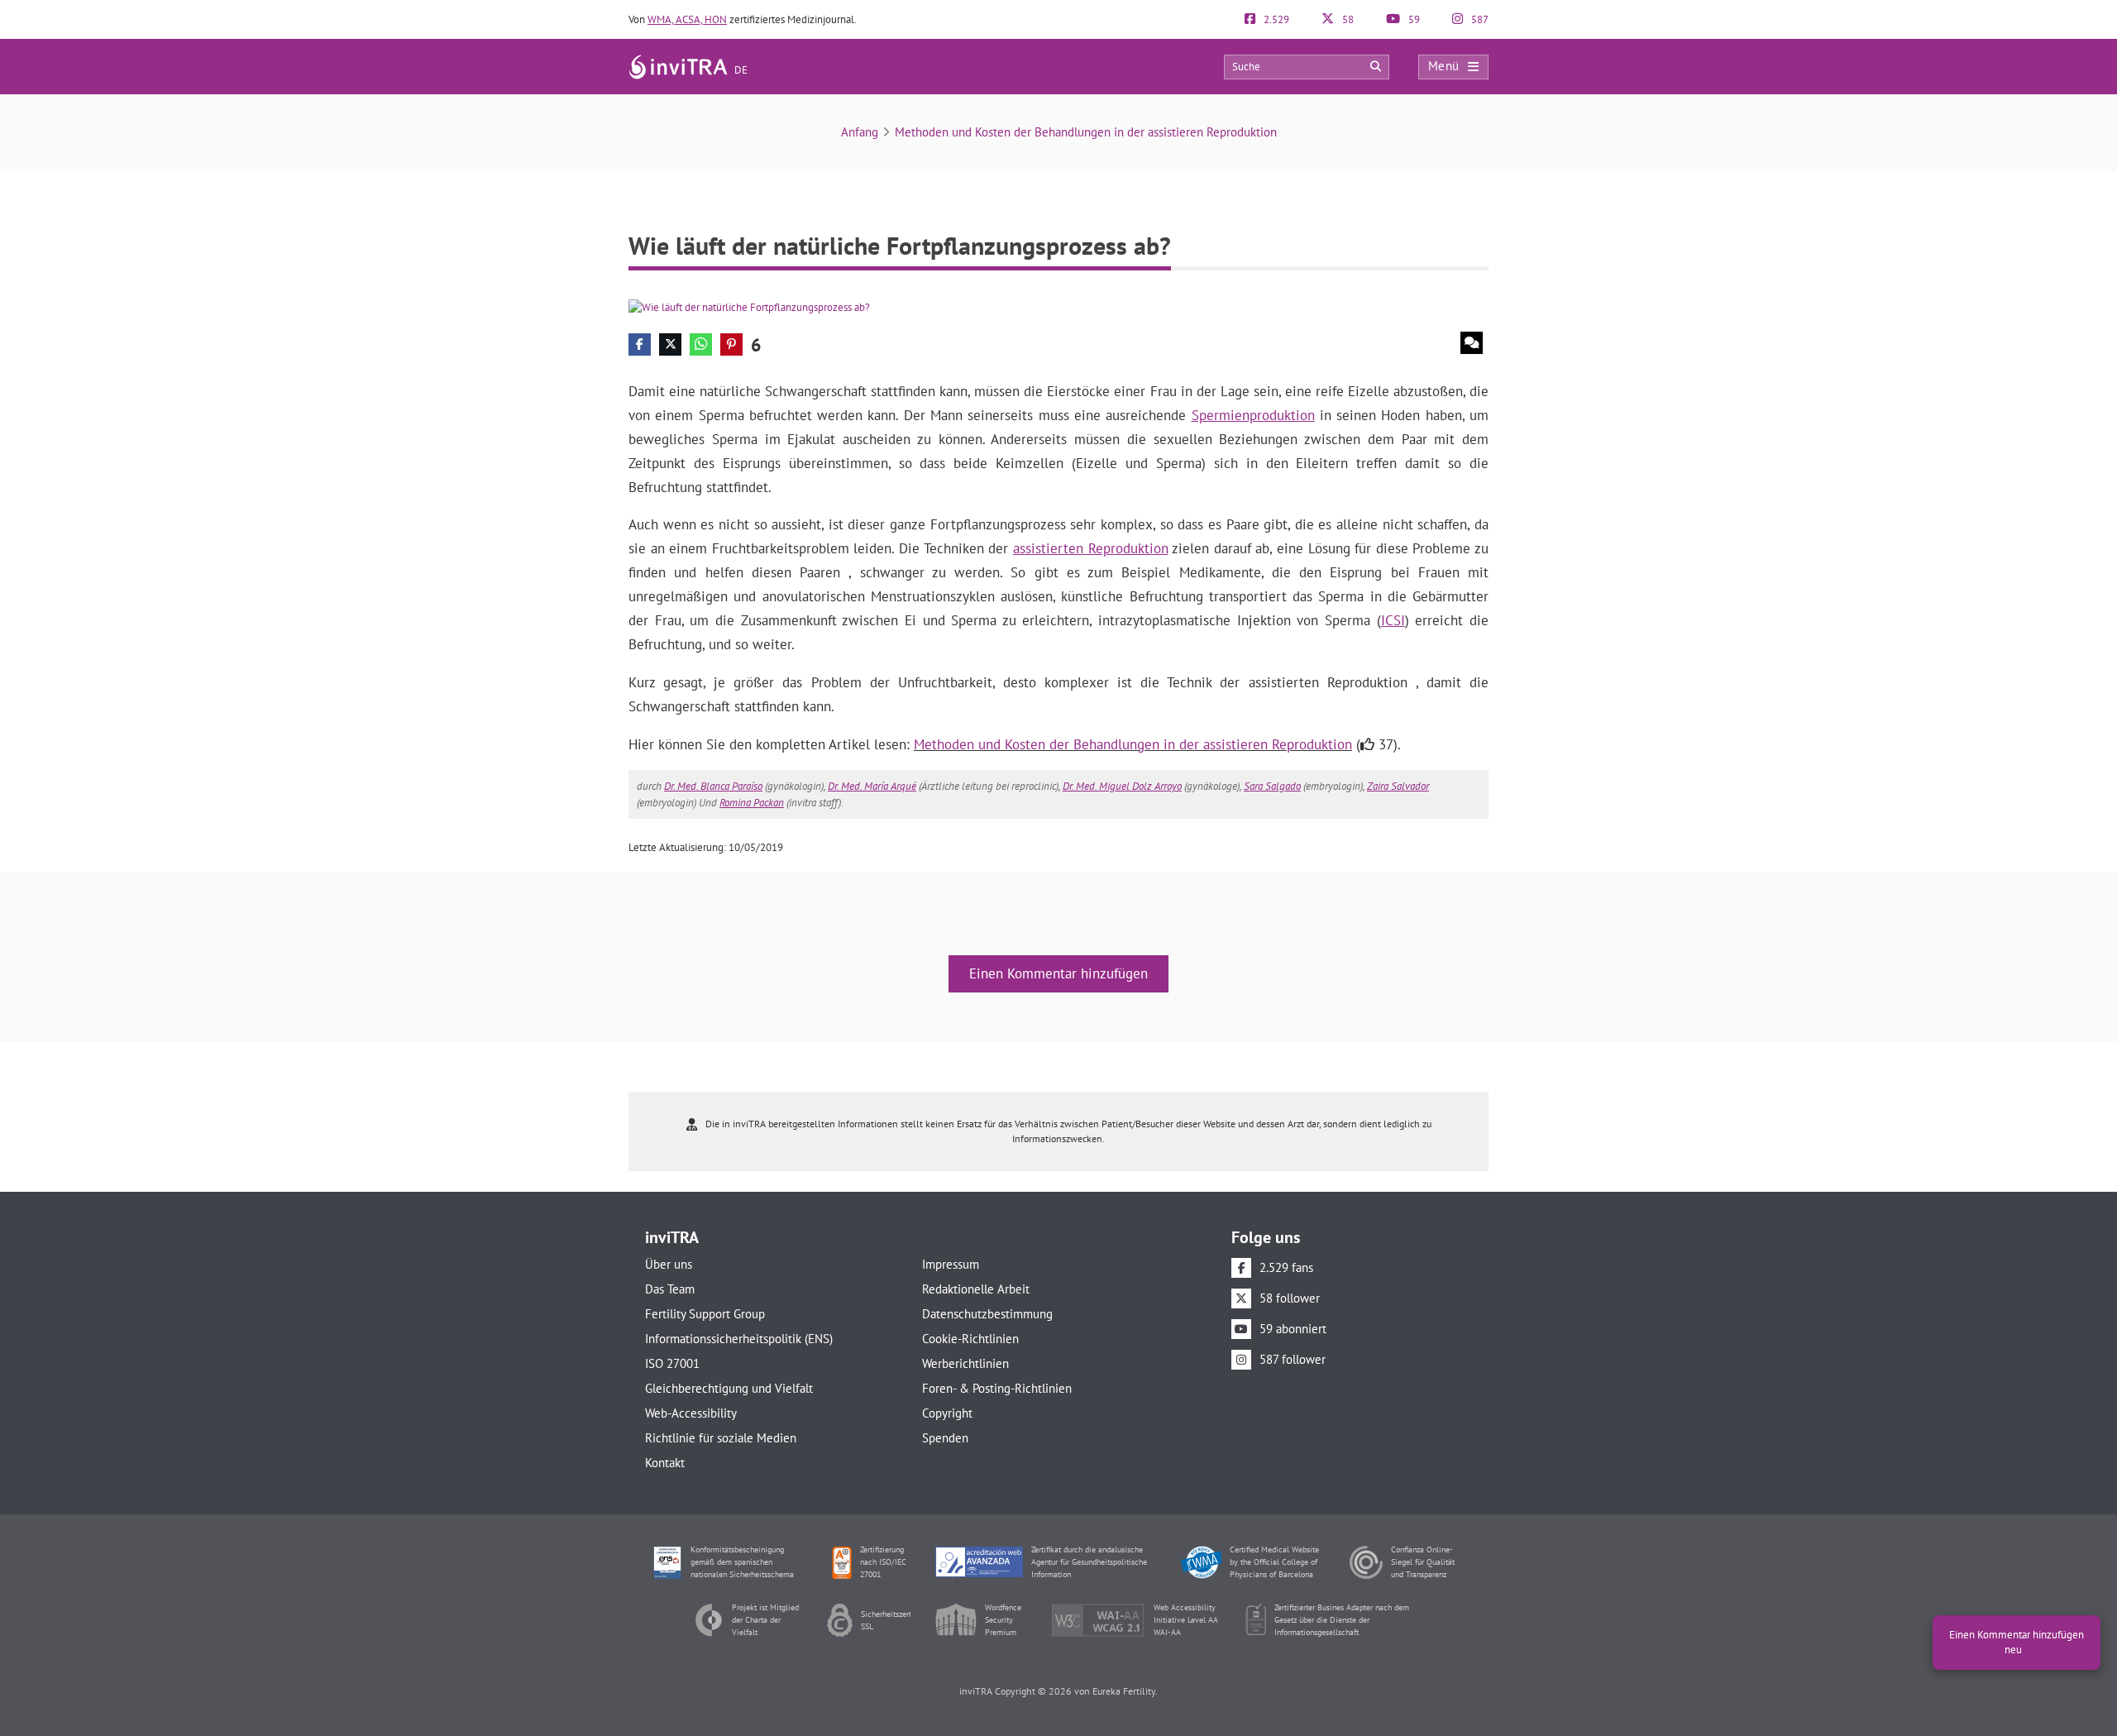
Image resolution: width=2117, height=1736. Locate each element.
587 (1479, 19)
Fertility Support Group (705, 1314)
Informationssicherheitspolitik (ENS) (739, 1339)
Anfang (860, 132)
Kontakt (665, 1463)
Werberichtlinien (965, 1363)
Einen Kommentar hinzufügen (1058, 973)
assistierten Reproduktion (1091, 548)
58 (1347, 19)
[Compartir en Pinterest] (731, 344)
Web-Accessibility (691, 1413)
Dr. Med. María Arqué (872, 786)
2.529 (1275, 19)
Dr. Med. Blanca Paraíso (713, 786)
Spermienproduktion (1253, 415)
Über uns (669, 1264)
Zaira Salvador (1398, 786)
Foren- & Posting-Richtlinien (997, 1388)
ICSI (1393, 620)
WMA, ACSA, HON (687, 19)
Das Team (670, 1289)
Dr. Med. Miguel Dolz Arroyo (1122, 786)
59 (1413, 19)
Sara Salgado (1272, 786)
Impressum (951, 1264)
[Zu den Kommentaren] (1472, 343)
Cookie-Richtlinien (970, 1339)
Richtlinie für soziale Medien (721, 1438)
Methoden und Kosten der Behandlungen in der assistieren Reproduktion (1086, 132)
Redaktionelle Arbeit (976, 1289)
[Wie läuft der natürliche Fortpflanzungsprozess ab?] (749, 306)
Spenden (945, 1438)
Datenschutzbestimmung (987, 1314)
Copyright (947, 1413)
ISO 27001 (672, 1363)
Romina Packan (752, 803)
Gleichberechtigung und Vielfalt (729, 1388)
